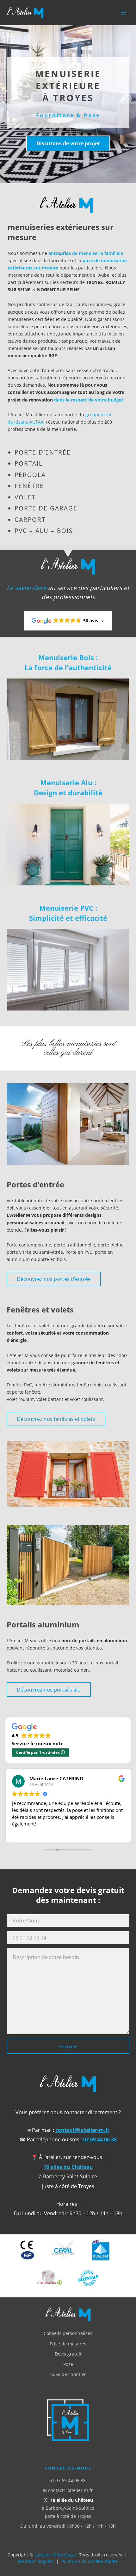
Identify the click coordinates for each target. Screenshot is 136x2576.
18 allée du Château (68, 2167)
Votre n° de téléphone (68, 1938)
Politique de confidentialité (90, 2561)
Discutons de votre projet (68, 143)
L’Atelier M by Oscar (56, 2555)
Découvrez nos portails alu (49, 1690)
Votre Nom (68, 1921)
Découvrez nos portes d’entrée (54, 1279)
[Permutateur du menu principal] (123, 13)
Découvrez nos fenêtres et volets (56, 1419)
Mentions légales (36, 2561)
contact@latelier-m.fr (82, 2130)
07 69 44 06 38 (100, 2139)
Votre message (68, 1991)
